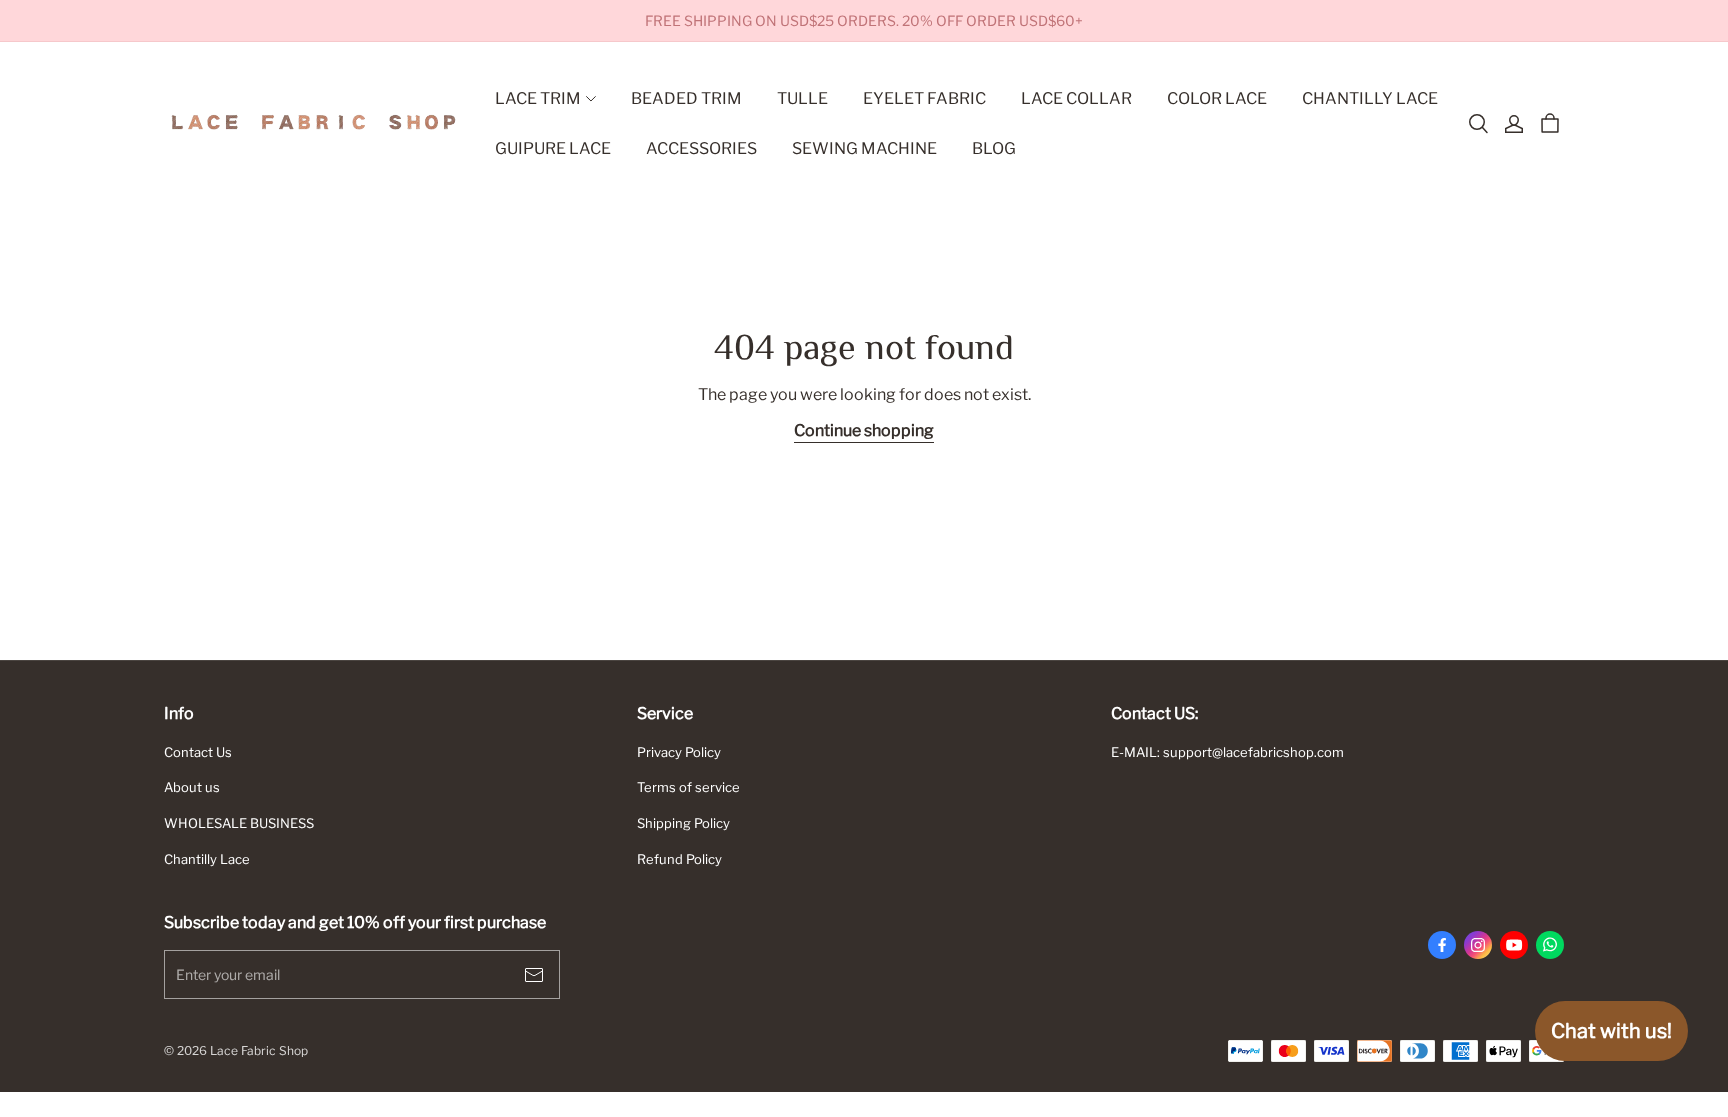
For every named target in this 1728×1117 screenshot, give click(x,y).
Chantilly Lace (207, 859)
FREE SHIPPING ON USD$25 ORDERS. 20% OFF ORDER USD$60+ (864, 20)
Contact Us (198, 752)
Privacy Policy (679, 752)
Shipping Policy (683, 823)
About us (192, 787)
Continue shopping (864, 430)
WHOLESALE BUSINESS (239, 823)
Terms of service (688, 787)
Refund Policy (679, 859)
